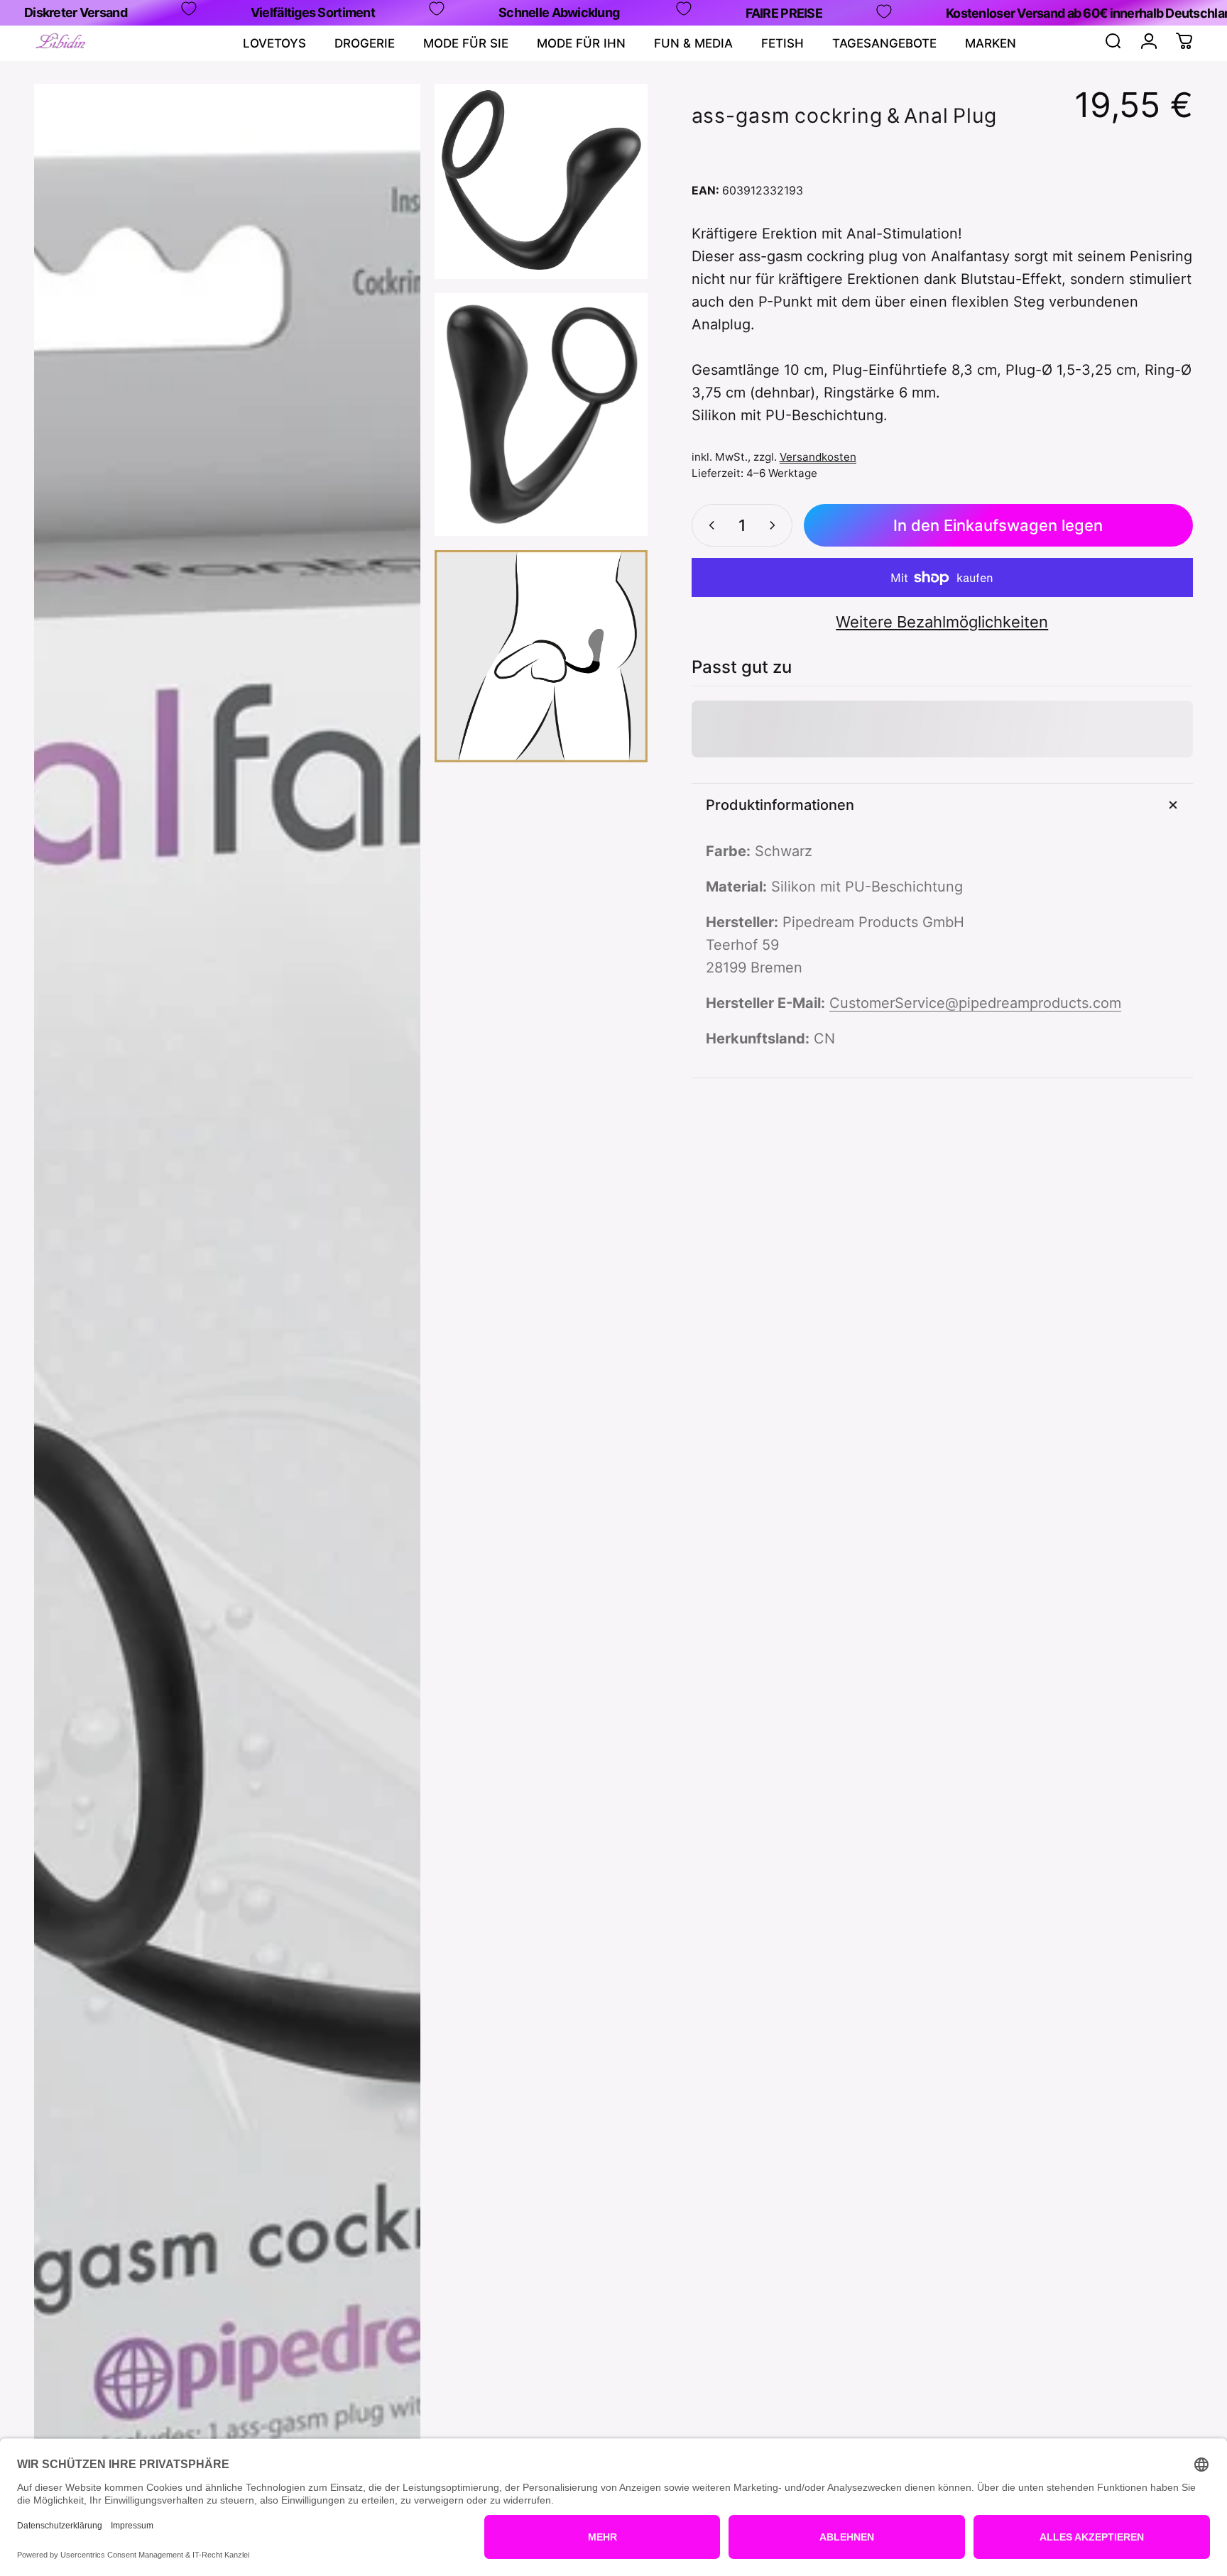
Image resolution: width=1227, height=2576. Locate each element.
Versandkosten (818, 457)
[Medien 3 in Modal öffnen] (541, 415)
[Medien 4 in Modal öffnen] (541, 656)
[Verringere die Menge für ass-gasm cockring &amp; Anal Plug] (709, 525)
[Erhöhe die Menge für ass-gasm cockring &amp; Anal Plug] (775, 525)
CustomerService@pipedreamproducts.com (975, 1003)
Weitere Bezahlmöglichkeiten (942, 622)
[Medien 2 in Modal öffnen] (541, 181)
